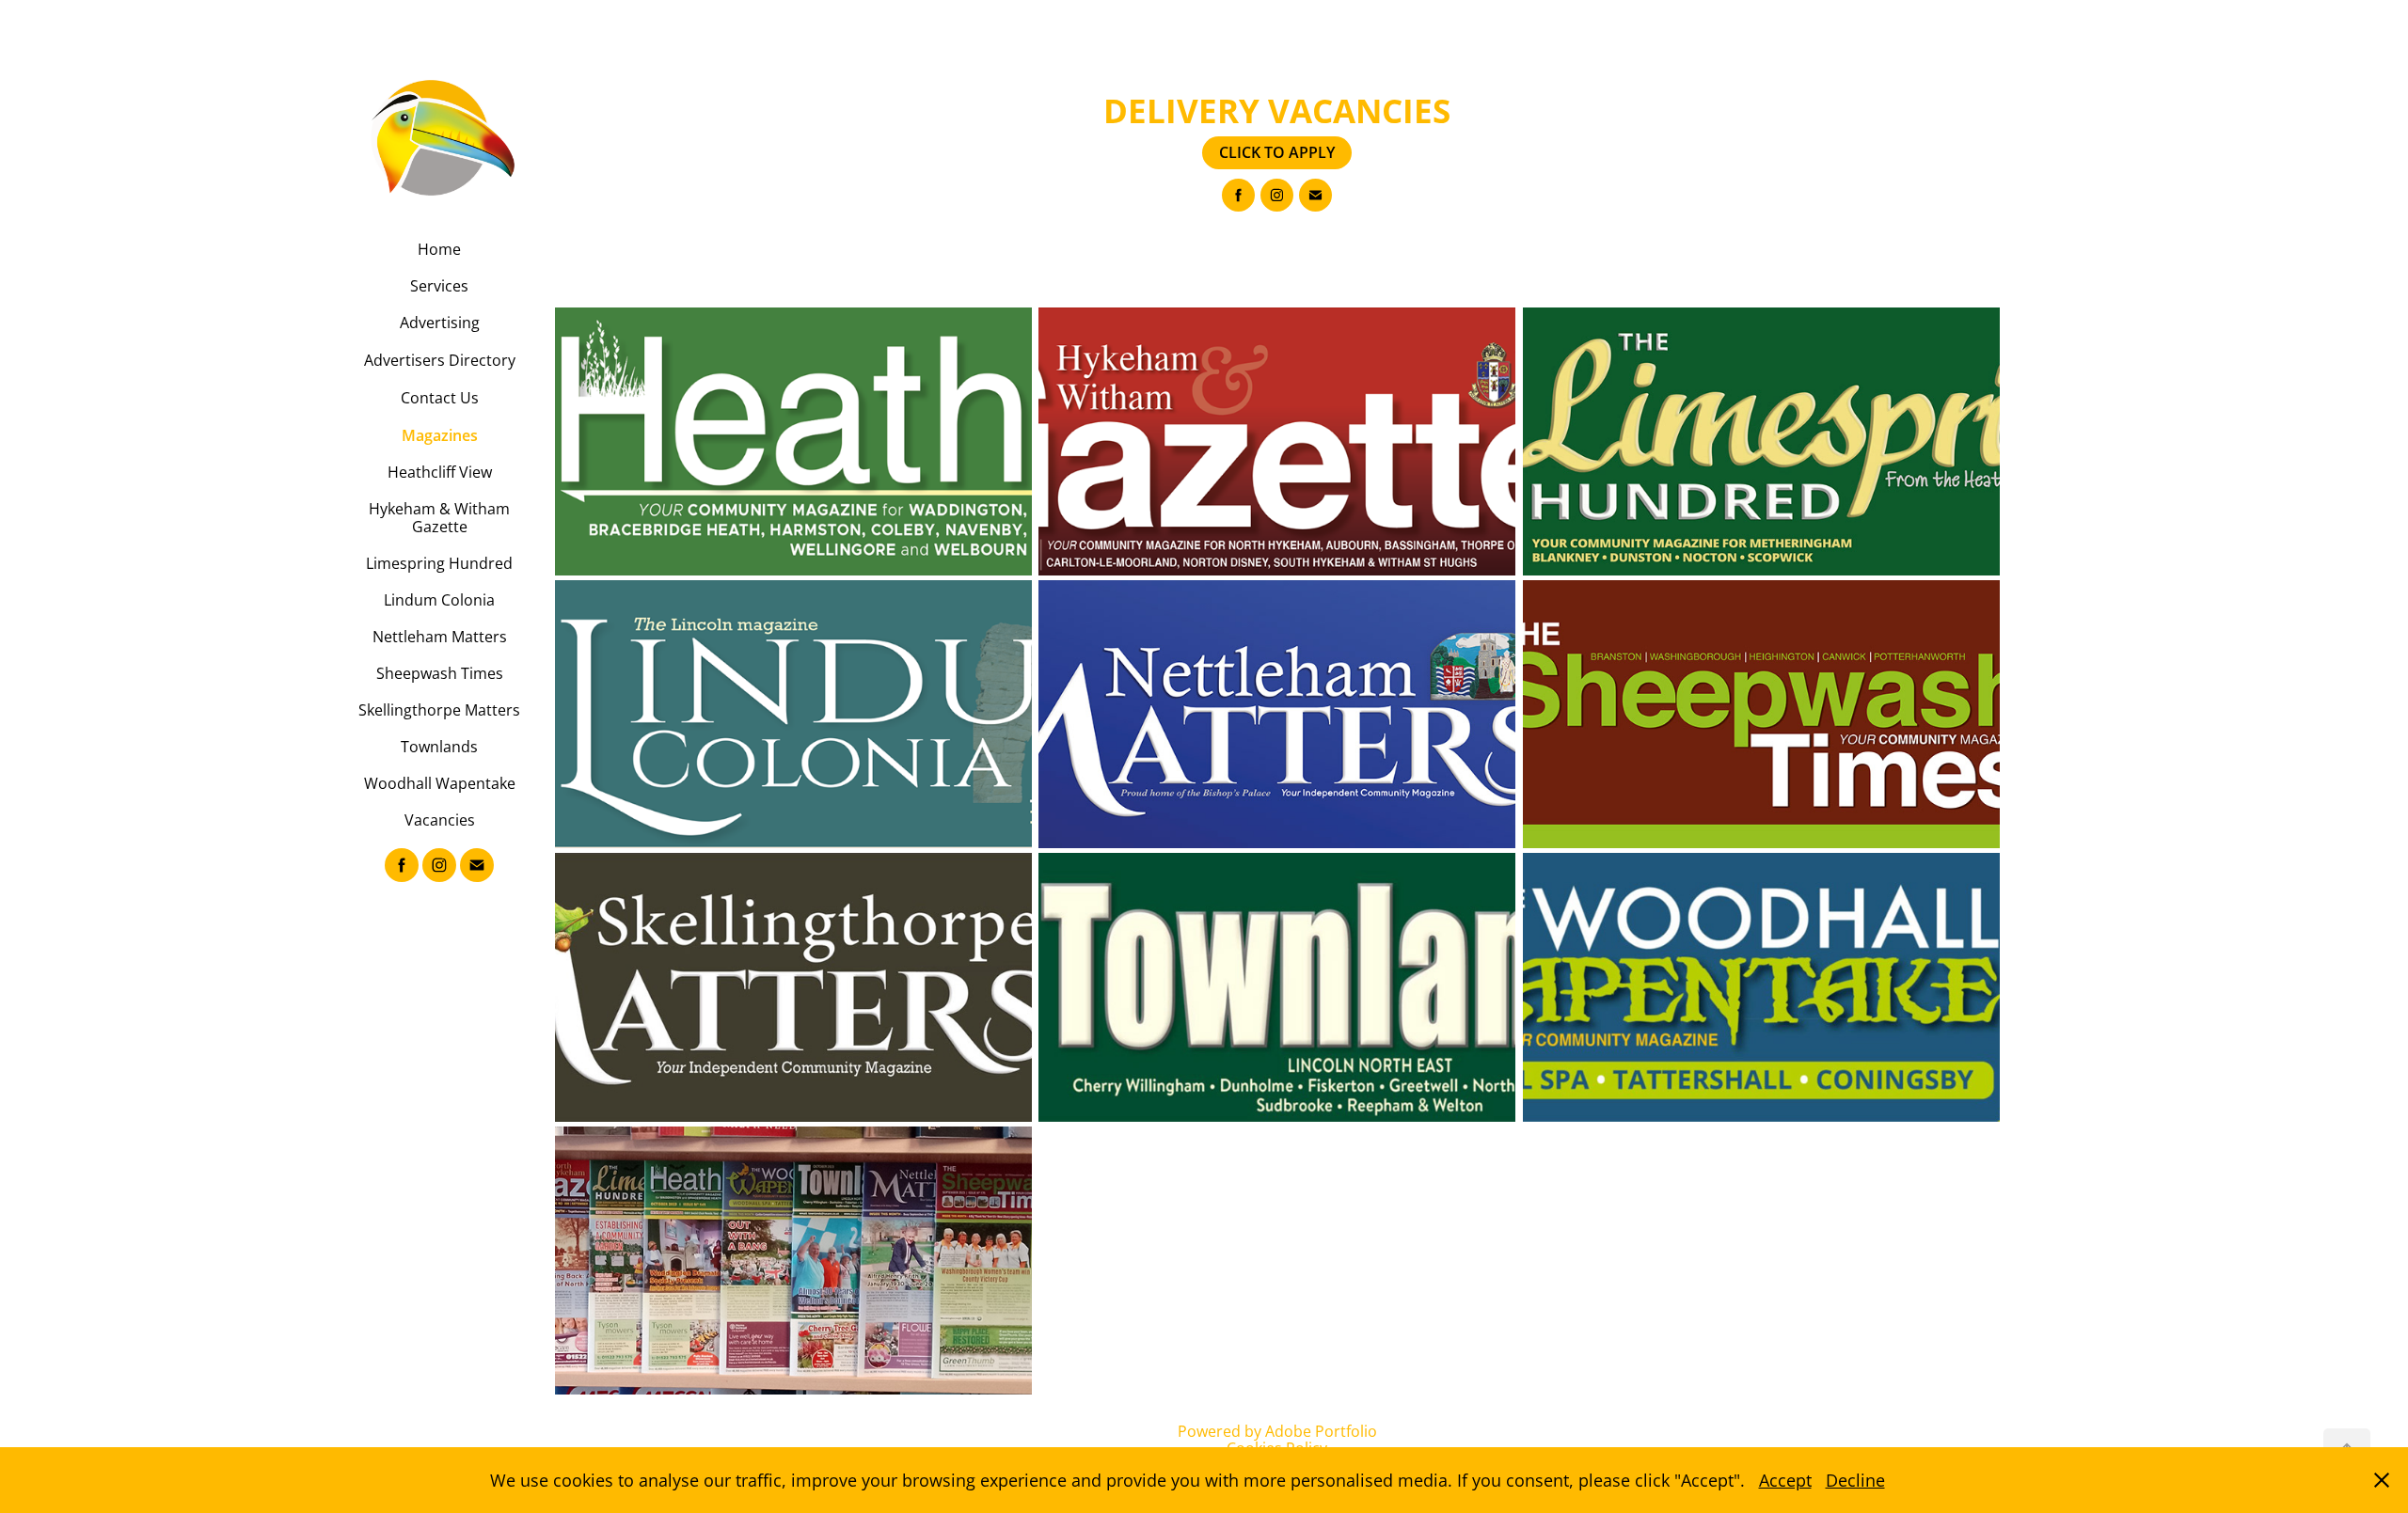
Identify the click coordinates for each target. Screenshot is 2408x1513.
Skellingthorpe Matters (439, 710)
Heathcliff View (440, 472)
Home (439, 249)
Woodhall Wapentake (440, 783)
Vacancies (440, 820)
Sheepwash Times (440, 673)
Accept (1785, 1480)
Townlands (439, 747)
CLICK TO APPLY (1277, 152)
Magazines (440, 435)
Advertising (440, 323)
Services (439, 286)
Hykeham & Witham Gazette (439, 518)
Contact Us (440, 398)
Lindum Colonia (439, 600)
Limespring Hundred (439, 563)
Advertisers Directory (440, 360)
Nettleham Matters (440, 637)
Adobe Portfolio (1321, 1431)
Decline (1855, 1480)
